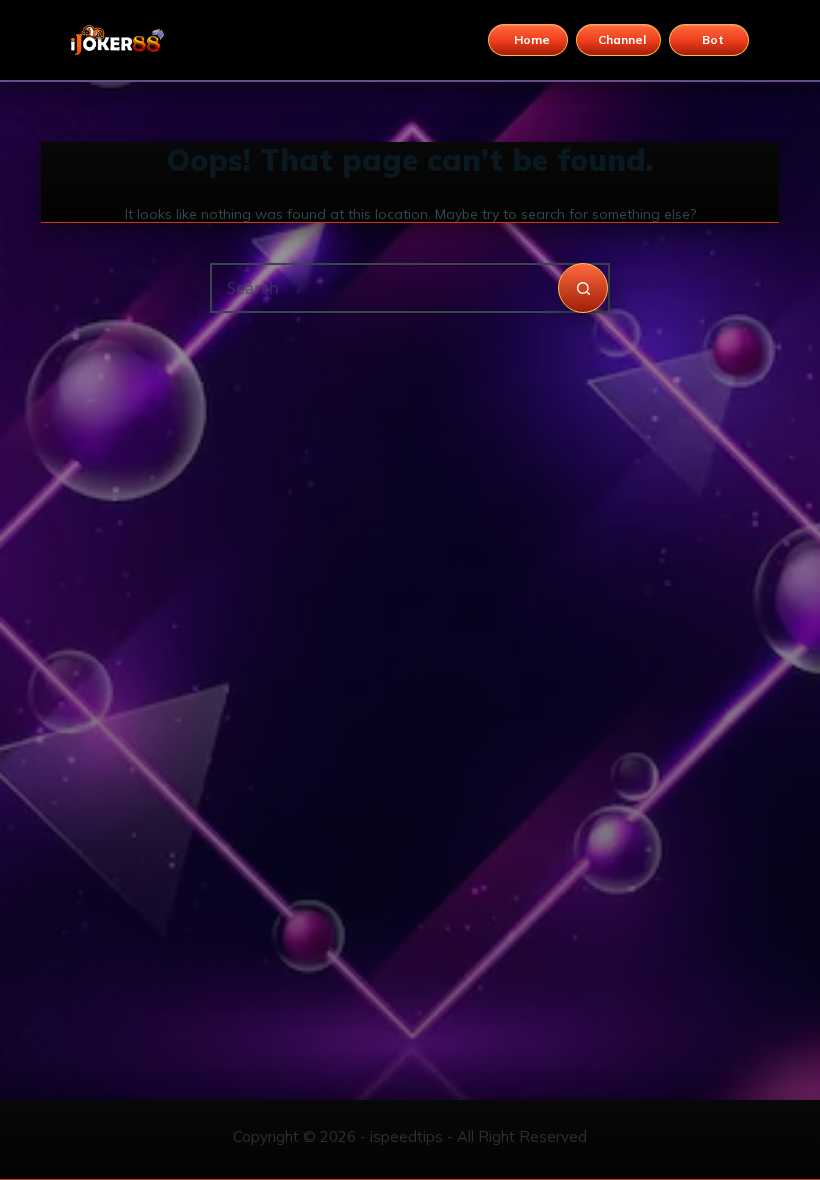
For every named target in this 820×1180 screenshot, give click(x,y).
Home (532, 39)
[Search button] (583, 288)
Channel (622, 39)
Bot (713, 39)
